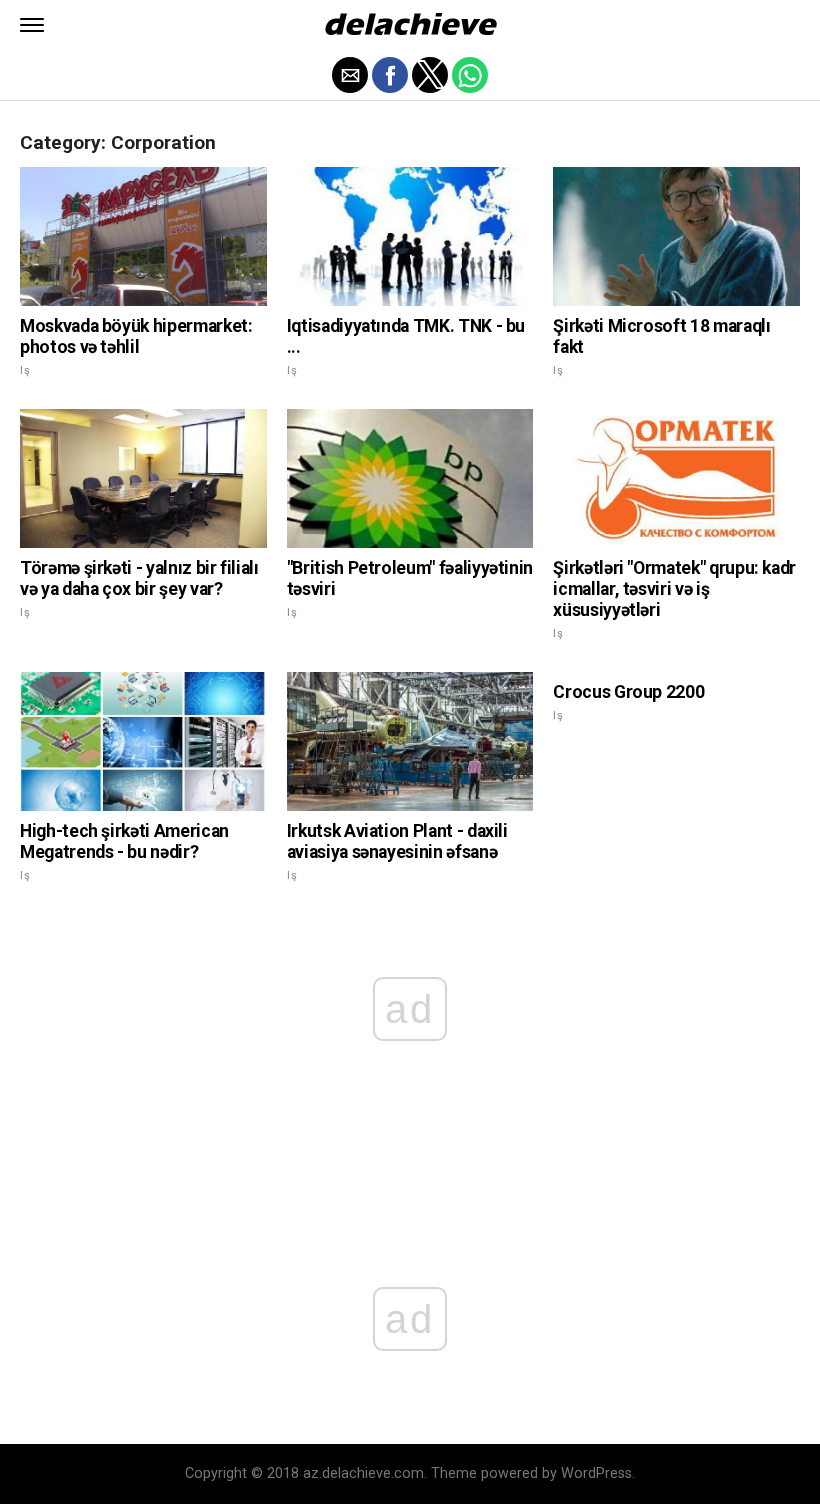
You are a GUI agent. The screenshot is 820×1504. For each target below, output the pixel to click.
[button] (32, 25)
